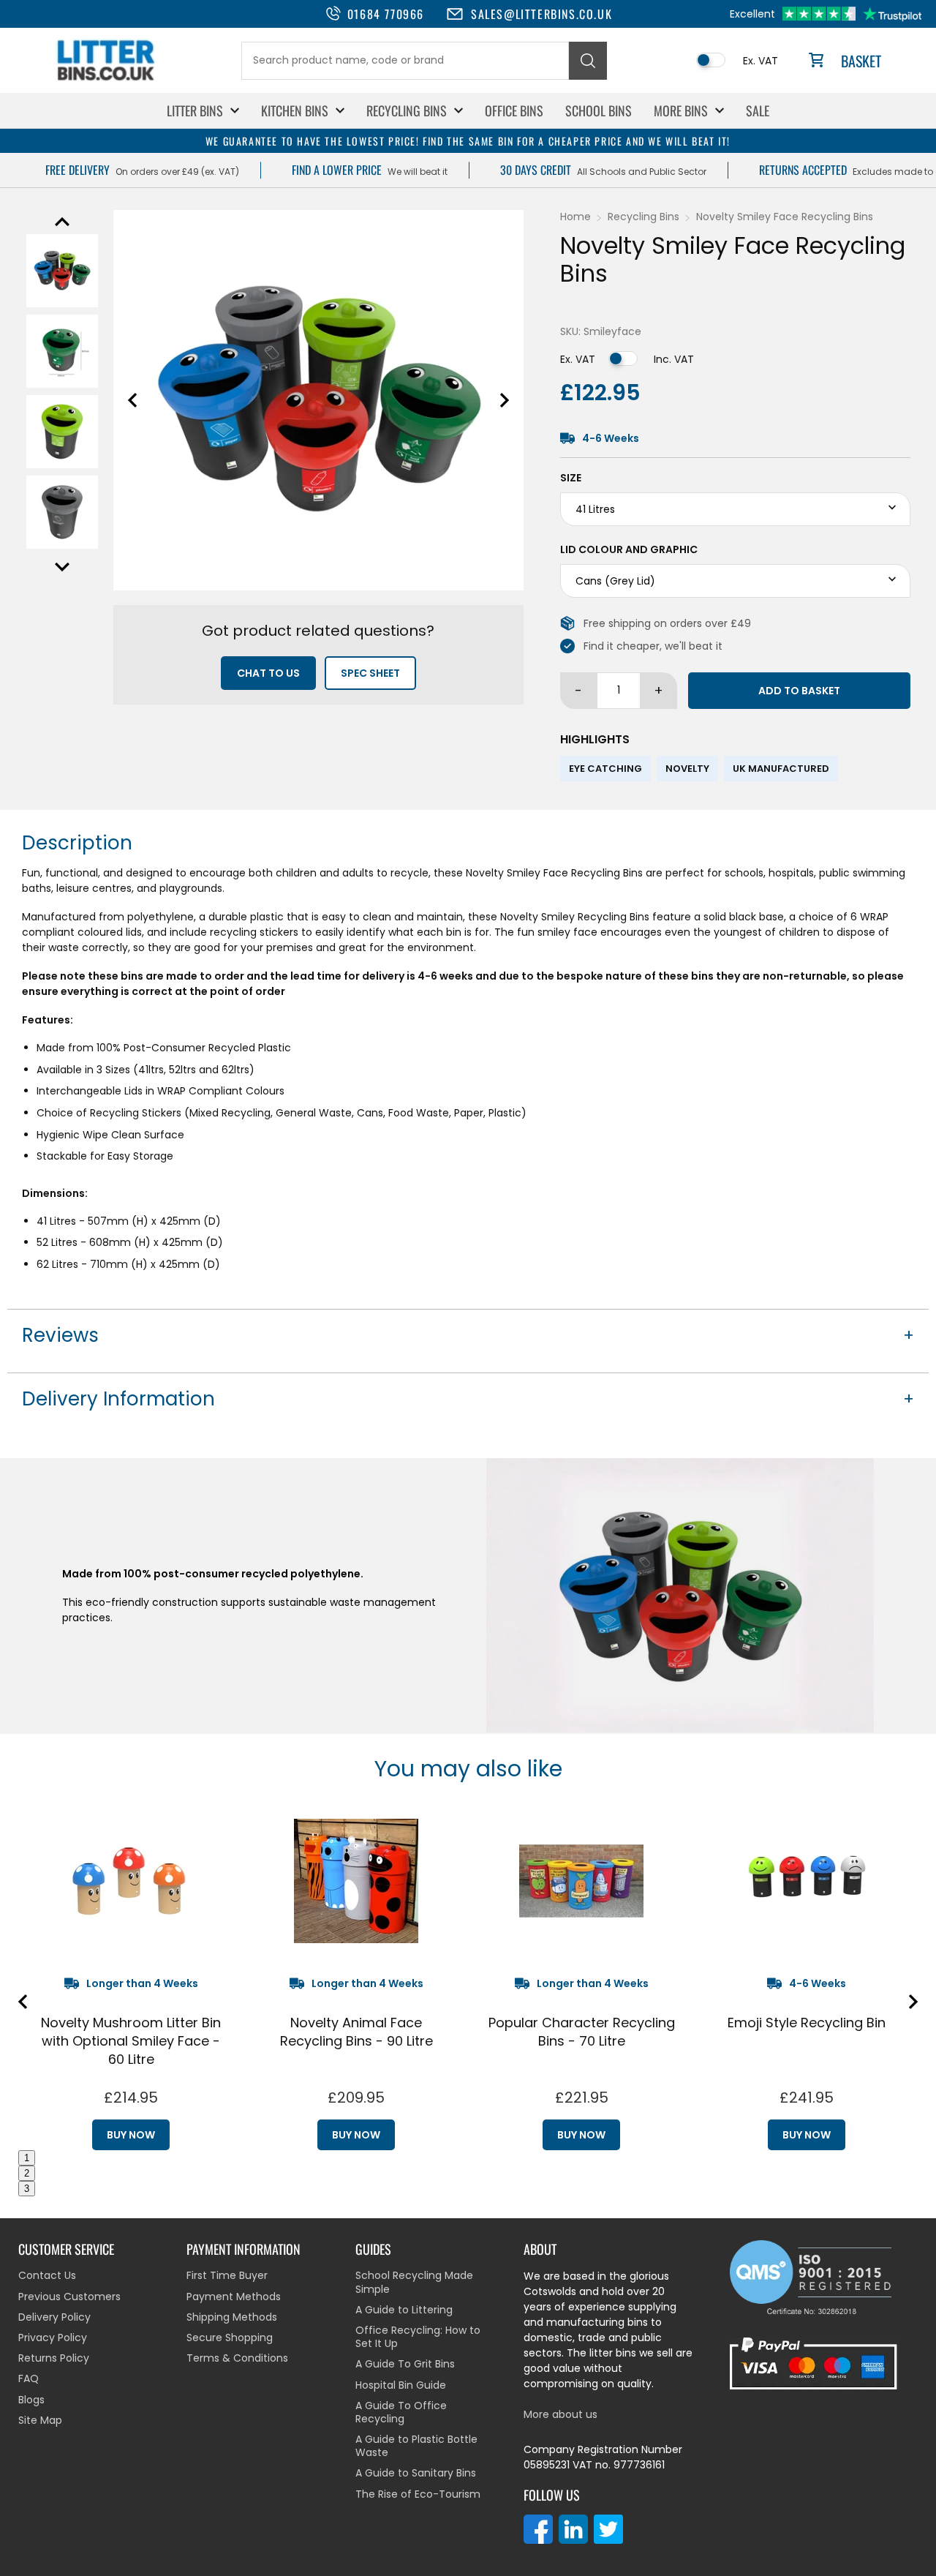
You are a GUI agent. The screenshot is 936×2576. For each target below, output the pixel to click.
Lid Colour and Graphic (629, 549)
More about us (561, 2414)
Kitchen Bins (295, 110)
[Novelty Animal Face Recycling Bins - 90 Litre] (356, 1881)
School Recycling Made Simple (414, 2282)
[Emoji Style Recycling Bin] (807, 1881)
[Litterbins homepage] (106, 80)
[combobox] (405, 61)
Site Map (40, 2420)
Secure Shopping (230, 2337)
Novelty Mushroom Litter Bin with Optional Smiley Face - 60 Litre (131, 2041)
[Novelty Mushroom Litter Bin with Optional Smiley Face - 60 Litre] (131, 1881)
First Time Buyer (227, 2275)
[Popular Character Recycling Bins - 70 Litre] (581, 1881)
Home (575, 217)
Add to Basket (799, 691)
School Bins (599, 110)
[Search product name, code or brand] (588, 61)
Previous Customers (69, 2297)
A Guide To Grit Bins (405, 2364)
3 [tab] (27, 2189)
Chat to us (268, 673)
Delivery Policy (54, 2317)
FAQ (29, 2378)
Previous (62, 222)
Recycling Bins (407, 110)
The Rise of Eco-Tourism (418, 2494)
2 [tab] (27, 2173)
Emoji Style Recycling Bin (807, 2023)
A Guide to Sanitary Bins (416, 2473)
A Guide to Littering (404, 2310)
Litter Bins (195, 110)
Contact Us (47, 2275)
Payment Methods (234, 2297)
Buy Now (131, 2135)
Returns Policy (54, 2358)
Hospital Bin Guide (401, 2385)
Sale (758, 110)
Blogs (31, 2400)
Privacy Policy (53, 2337)
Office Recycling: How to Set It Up (418, 2337)
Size (571, 478)
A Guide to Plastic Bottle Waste (416, 2446)
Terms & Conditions (237, 2358)
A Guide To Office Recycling (401, 2412)
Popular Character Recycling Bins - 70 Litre (582, 2032)
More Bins (681, 110)
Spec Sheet (370, 673)
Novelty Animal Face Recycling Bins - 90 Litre (356, 2032)
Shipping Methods (232, 2317)
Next (62, 567)
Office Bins (514, 110)
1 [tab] (27, 2158)
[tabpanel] (131, 1979)
